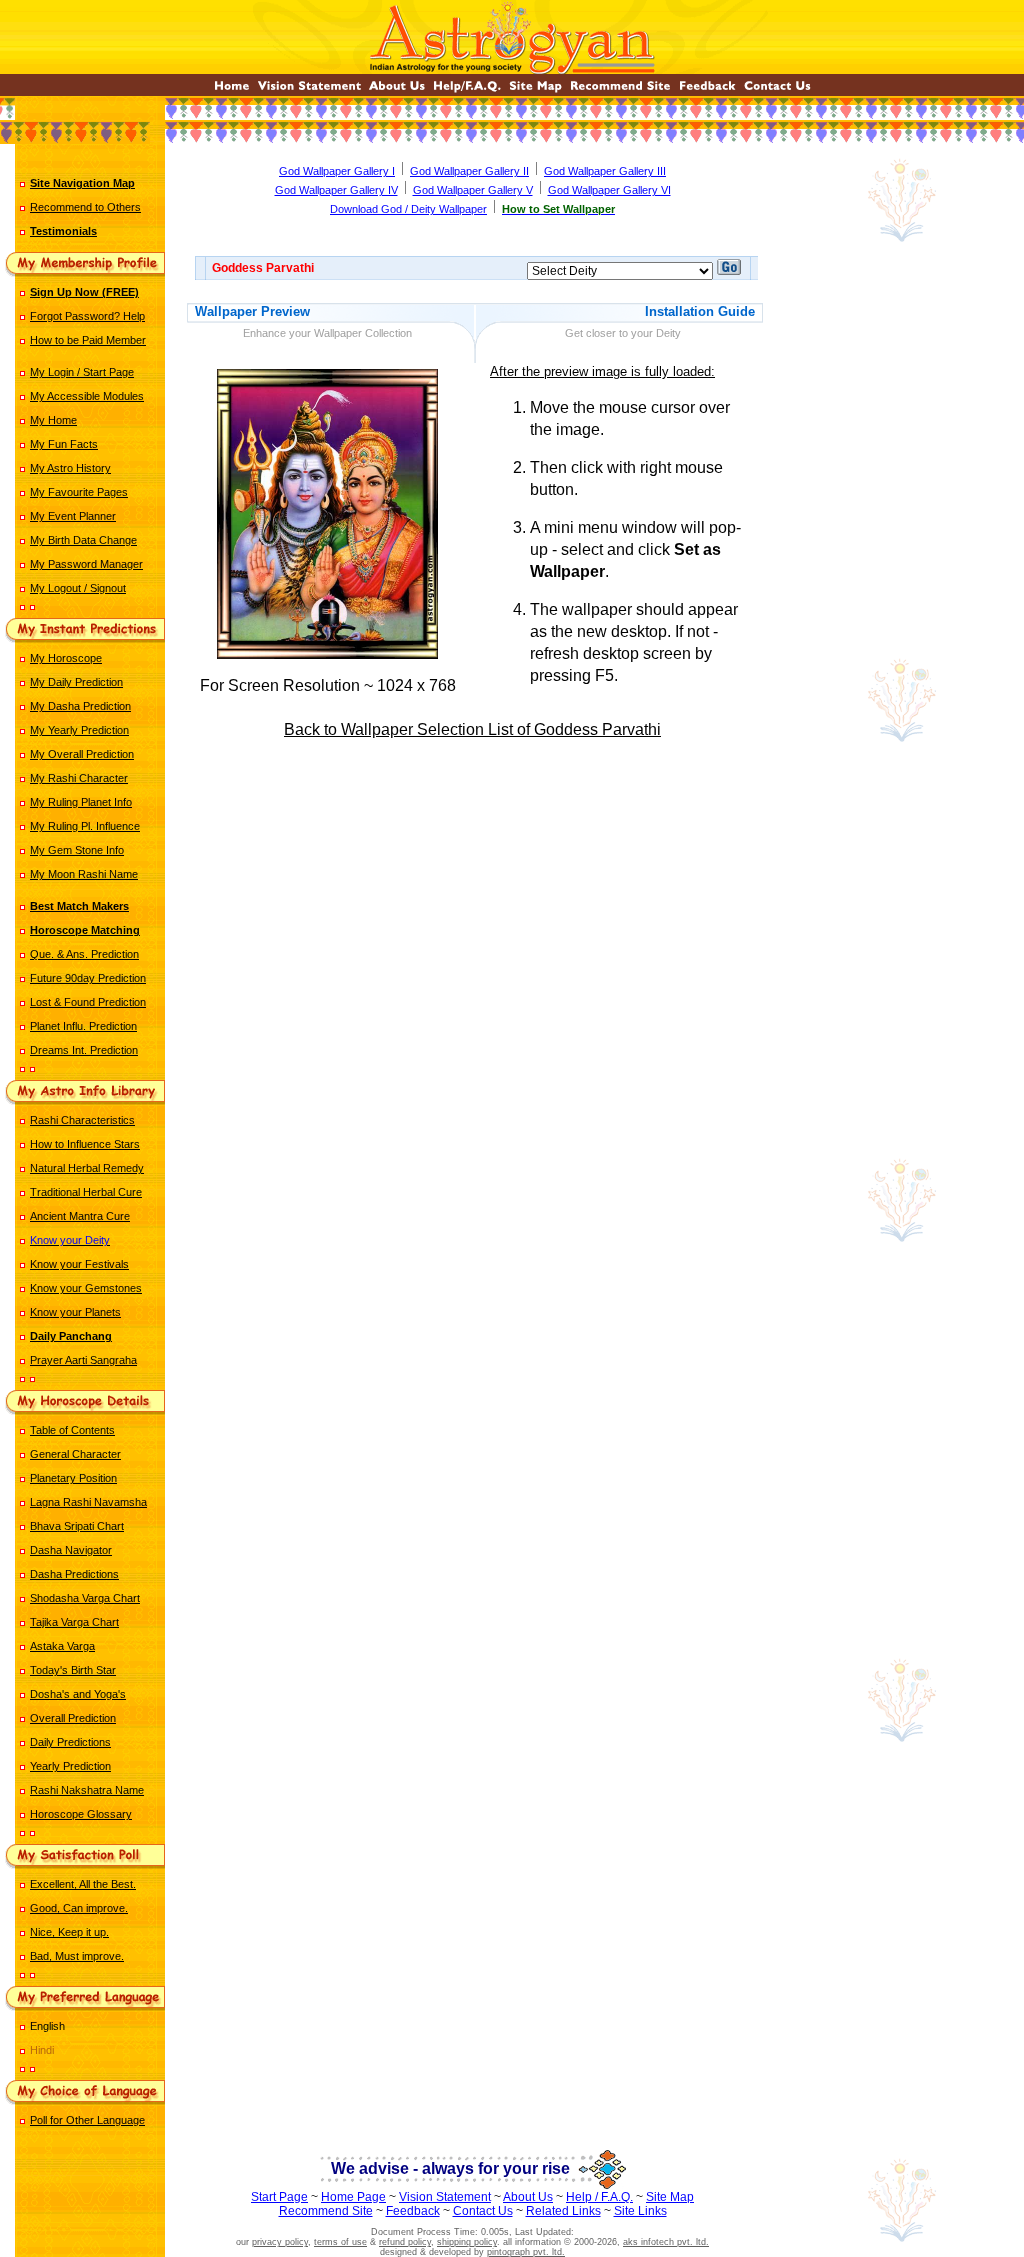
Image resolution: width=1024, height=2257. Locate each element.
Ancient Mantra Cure (80, 1216)
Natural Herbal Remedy (87, 1168)
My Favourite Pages (79, 492)
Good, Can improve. (79, 1908)
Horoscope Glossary (81, 1814)
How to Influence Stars (85, 1144)
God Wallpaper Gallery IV (336, 190)
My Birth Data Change (83, 540)
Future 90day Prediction (88, 978)
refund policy (405, 2242)
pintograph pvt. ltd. (526, 2252)
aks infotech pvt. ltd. (666, 2242)
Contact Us (483, 2211)
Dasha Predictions (74, 1574)
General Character (75, 1454)
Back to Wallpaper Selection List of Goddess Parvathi (472, 729)
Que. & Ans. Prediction (84, 954)
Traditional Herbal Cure (86, 1192)
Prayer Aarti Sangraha (83, 1360)
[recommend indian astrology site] (620, 90)
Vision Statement (445, 2197)
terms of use (340, 2242)
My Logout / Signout (78, 588)
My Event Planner (73, 516)
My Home (53, 420)
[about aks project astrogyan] (397, 90)
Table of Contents (72, 1430)
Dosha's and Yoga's (78, 1694)
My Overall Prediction (82, 754)
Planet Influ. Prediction (83, 1026)
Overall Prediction (73, 1718)
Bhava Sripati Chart (77, 1526)
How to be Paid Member (88, 340)
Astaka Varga (62, 1646)
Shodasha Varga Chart (85, 1598)
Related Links (563, 2211)
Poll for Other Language (87, 2120)
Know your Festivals (79, 1264)
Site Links (640, 2211)
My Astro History (70, 468)
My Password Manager (86, 564)
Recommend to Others (85, 207)
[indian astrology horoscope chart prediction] (232, 90)
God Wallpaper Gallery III (605, 171)
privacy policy (280, 2242)
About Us (528, 2197)
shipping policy (467, 2242)
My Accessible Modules (87, 396)
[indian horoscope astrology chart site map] (535, 90)
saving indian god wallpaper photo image (475, 814)
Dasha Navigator (71, 1550)
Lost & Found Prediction (88, 1002)
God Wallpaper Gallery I (337, 171)
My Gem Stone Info (77, 850)
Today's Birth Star (73, 1670)
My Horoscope (66, 658)
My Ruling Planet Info (81, 802)
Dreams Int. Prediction (84, 1050)
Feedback (413, 2211)
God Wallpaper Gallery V (473, 190)
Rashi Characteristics (82, 1120)
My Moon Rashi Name (84, 874)
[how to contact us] (777, 90)
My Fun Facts (64, 444)
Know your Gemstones (86, 1288)
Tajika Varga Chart (74, 1622)
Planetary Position (73, 1478)
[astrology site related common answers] (467, 90)
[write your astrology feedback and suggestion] (707, 90)
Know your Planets (75, 1312)
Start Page (279, 2197)
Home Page (353, 2197)
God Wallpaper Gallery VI (609, 190)
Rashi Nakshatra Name (87, 1790)
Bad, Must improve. (77, 1956)
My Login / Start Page (82, 372)
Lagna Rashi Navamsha (88, 1502)
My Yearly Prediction (79, 730)
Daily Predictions (70, 1742)
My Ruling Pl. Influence (85, 826)
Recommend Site (326, 2211)
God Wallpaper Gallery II (469, 171)
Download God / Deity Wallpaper (408, 209)
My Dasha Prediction (80, 706)
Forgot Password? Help (87, 316)
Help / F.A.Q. (599, 2197)
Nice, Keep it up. (69, 1932)
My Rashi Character (79, 778)
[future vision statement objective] (309, 90)
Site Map (670, 2197)
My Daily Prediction (76, 682)
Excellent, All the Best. (83, 1884)
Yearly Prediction (70, 1766)
